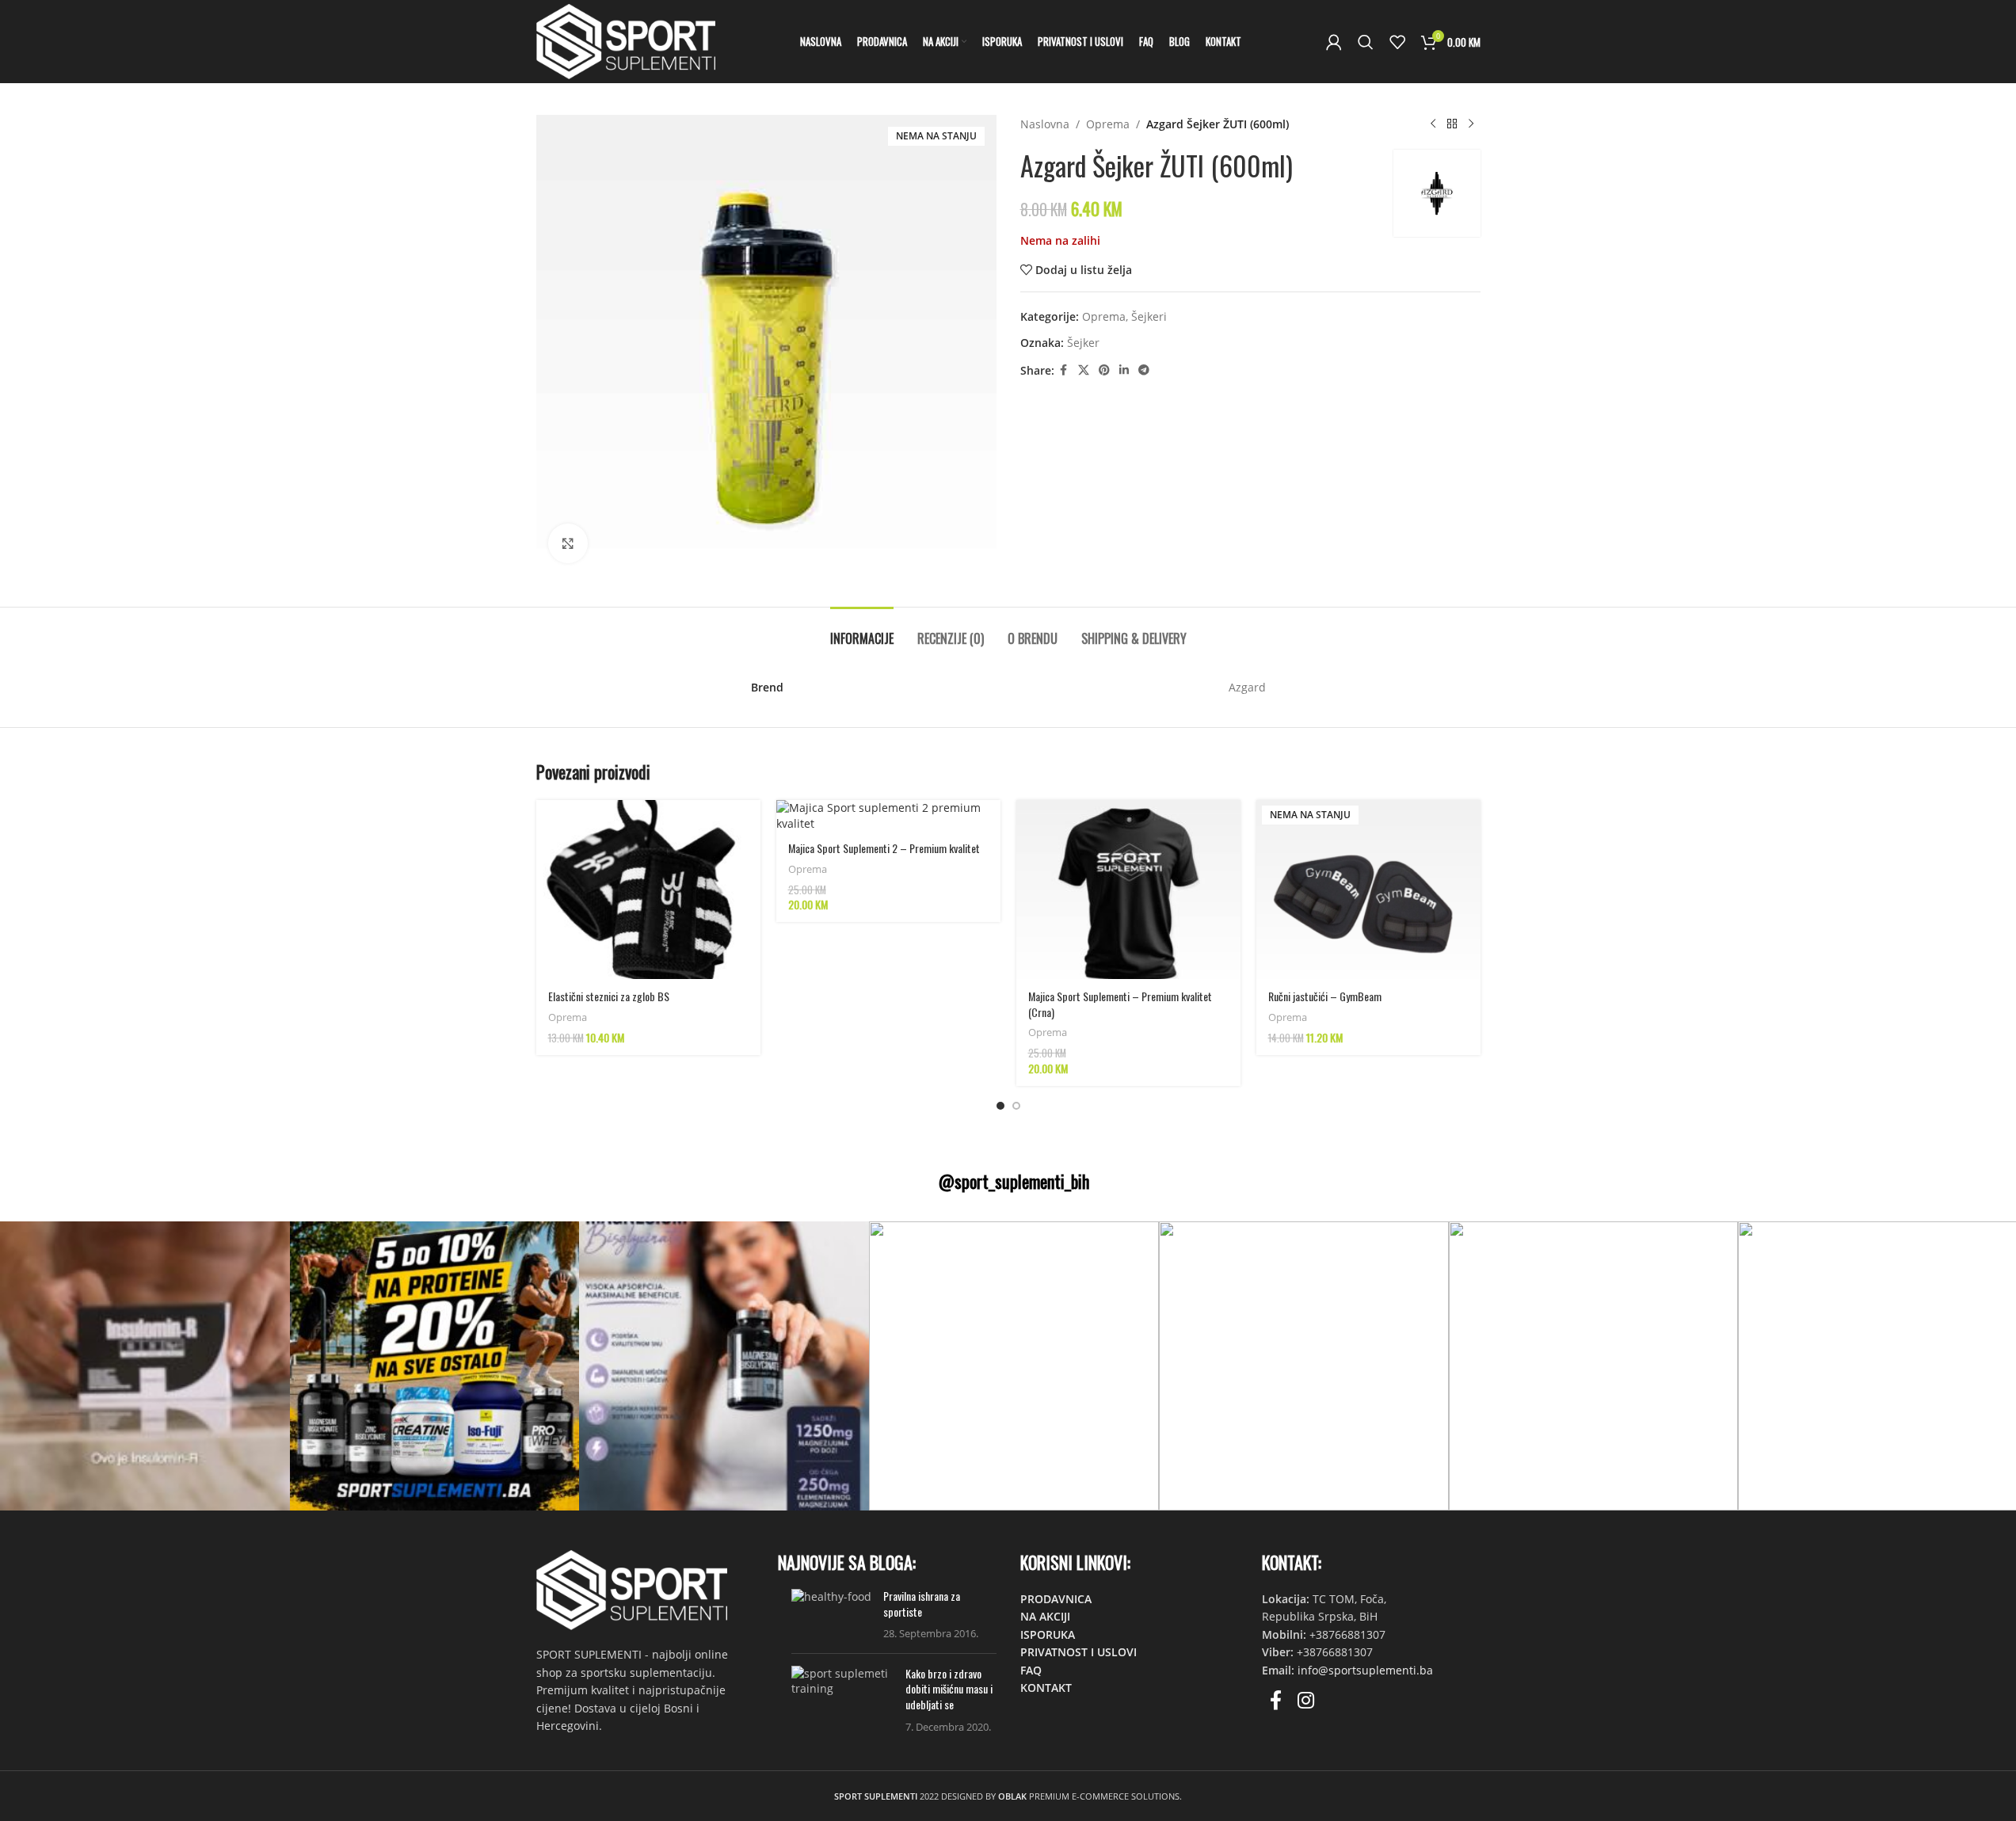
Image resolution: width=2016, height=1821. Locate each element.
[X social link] (1084, 370)
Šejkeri (1149, 316)
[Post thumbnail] (831, 1615)
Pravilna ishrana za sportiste (922, 1604)
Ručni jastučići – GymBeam (1325, 996)
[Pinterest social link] (1104, 370)
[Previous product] (1433, 124)
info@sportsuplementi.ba (1365, 1670)
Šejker (1083, 343)
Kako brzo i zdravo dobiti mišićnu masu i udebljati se (949, 1689)
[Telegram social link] (1144, 370)
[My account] (1334, 42)
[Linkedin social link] (1124, 370)
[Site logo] (626, 40)
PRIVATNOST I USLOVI (1079, 1652)
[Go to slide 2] (1016, 1106)
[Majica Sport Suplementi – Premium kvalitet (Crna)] (1128, 890)
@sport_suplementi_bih (1014, 1181)
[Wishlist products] (1397, 42)
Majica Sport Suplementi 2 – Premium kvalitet (884, 848)
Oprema (1108, 124)
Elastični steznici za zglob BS (609, 996)
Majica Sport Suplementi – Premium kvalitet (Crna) (1120, 1004)
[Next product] (1471, 124)
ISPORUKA (1048, 1634)
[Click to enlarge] (568, 543)
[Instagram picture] (145, 1366)
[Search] (1366, 42)
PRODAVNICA (1056, 1599)
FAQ (1031, 1670)
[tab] (862, 631)
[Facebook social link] (1064, 370)
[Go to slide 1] (1000, 1106)
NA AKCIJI (1045, 1616)
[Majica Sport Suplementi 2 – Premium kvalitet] (888, 815)
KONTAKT (1046, 1688)
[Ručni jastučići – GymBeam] (1368, 890)
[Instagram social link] (1306, 1701)
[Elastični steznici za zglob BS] (648, 890)
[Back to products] (1452, 124)
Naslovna (1045, 124)
